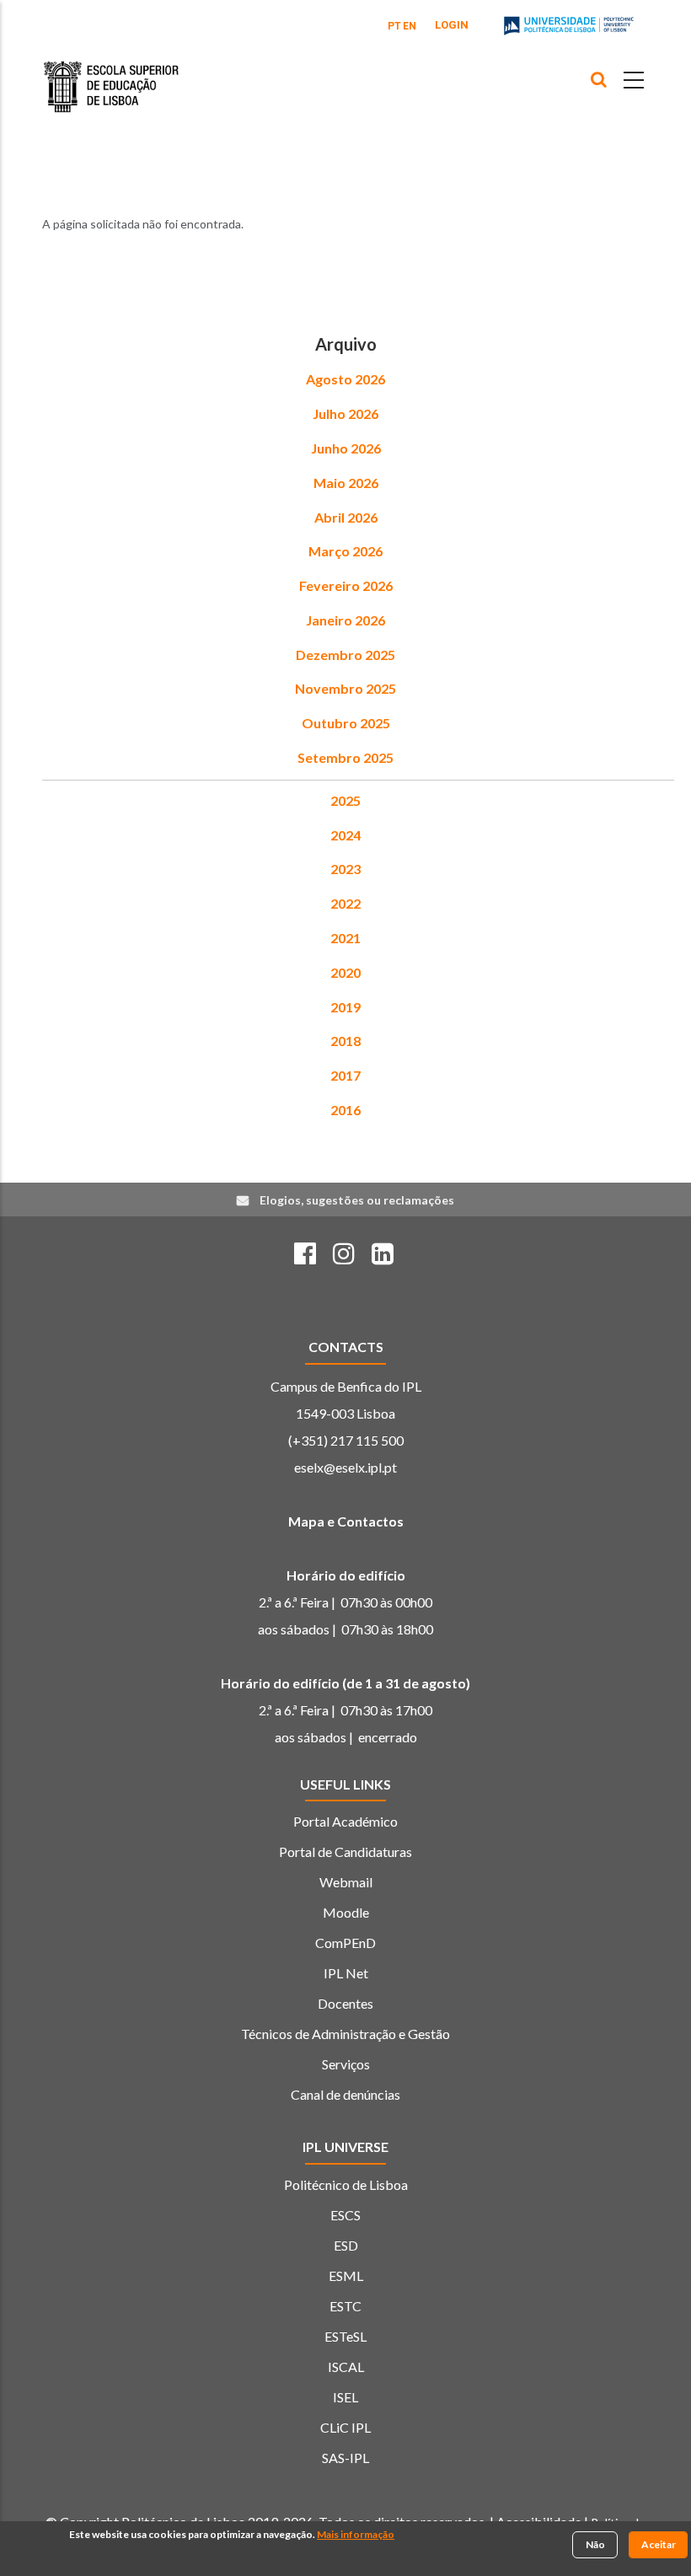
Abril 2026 (346, 517)
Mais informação (356, 2534)
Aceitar (659, 2544)
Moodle (346, 1912)
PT (394, 26)
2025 (345, 800)
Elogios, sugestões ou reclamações (357, 1200)
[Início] (111, 74)
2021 (345, 938)
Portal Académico (345, 1821)
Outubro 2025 (346, 723)
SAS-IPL (345, 2458)
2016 (345, 1110)
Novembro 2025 (345, 688)
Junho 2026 (346, 448)
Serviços (346, 2064)
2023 (345, 869)
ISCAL (346, 2367)
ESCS (345, 2215)
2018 (345, 1041)
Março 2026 (345, 551)
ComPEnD (345, 1943)
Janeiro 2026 (345, 620)
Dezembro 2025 (345, 655)
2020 (345, 972)
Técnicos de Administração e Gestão (345, 2034)
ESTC (345, 2306)
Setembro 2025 (345, 757)
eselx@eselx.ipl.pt (345, 1467)
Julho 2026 (345, 413)
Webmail (346, 1882)
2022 (345, 903)
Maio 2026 (346, 483)
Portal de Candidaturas (345, 1851)
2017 (345, 1075)
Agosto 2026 (345, 379)
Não (595, 2544)
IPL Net (346, 1973)
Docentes (345, 2003)
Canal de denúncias (345, 2094)
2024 (345, 835)
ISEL (345, 2397)
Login (452, 25)
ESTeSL (345, 2336)
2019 (345, 1007)
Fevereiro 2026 (346, 585)
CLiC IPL (345, 2427)
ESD (346, 2245)
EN (410, 26)
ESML (346, 2275)
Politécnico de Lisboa (346, 2184)
